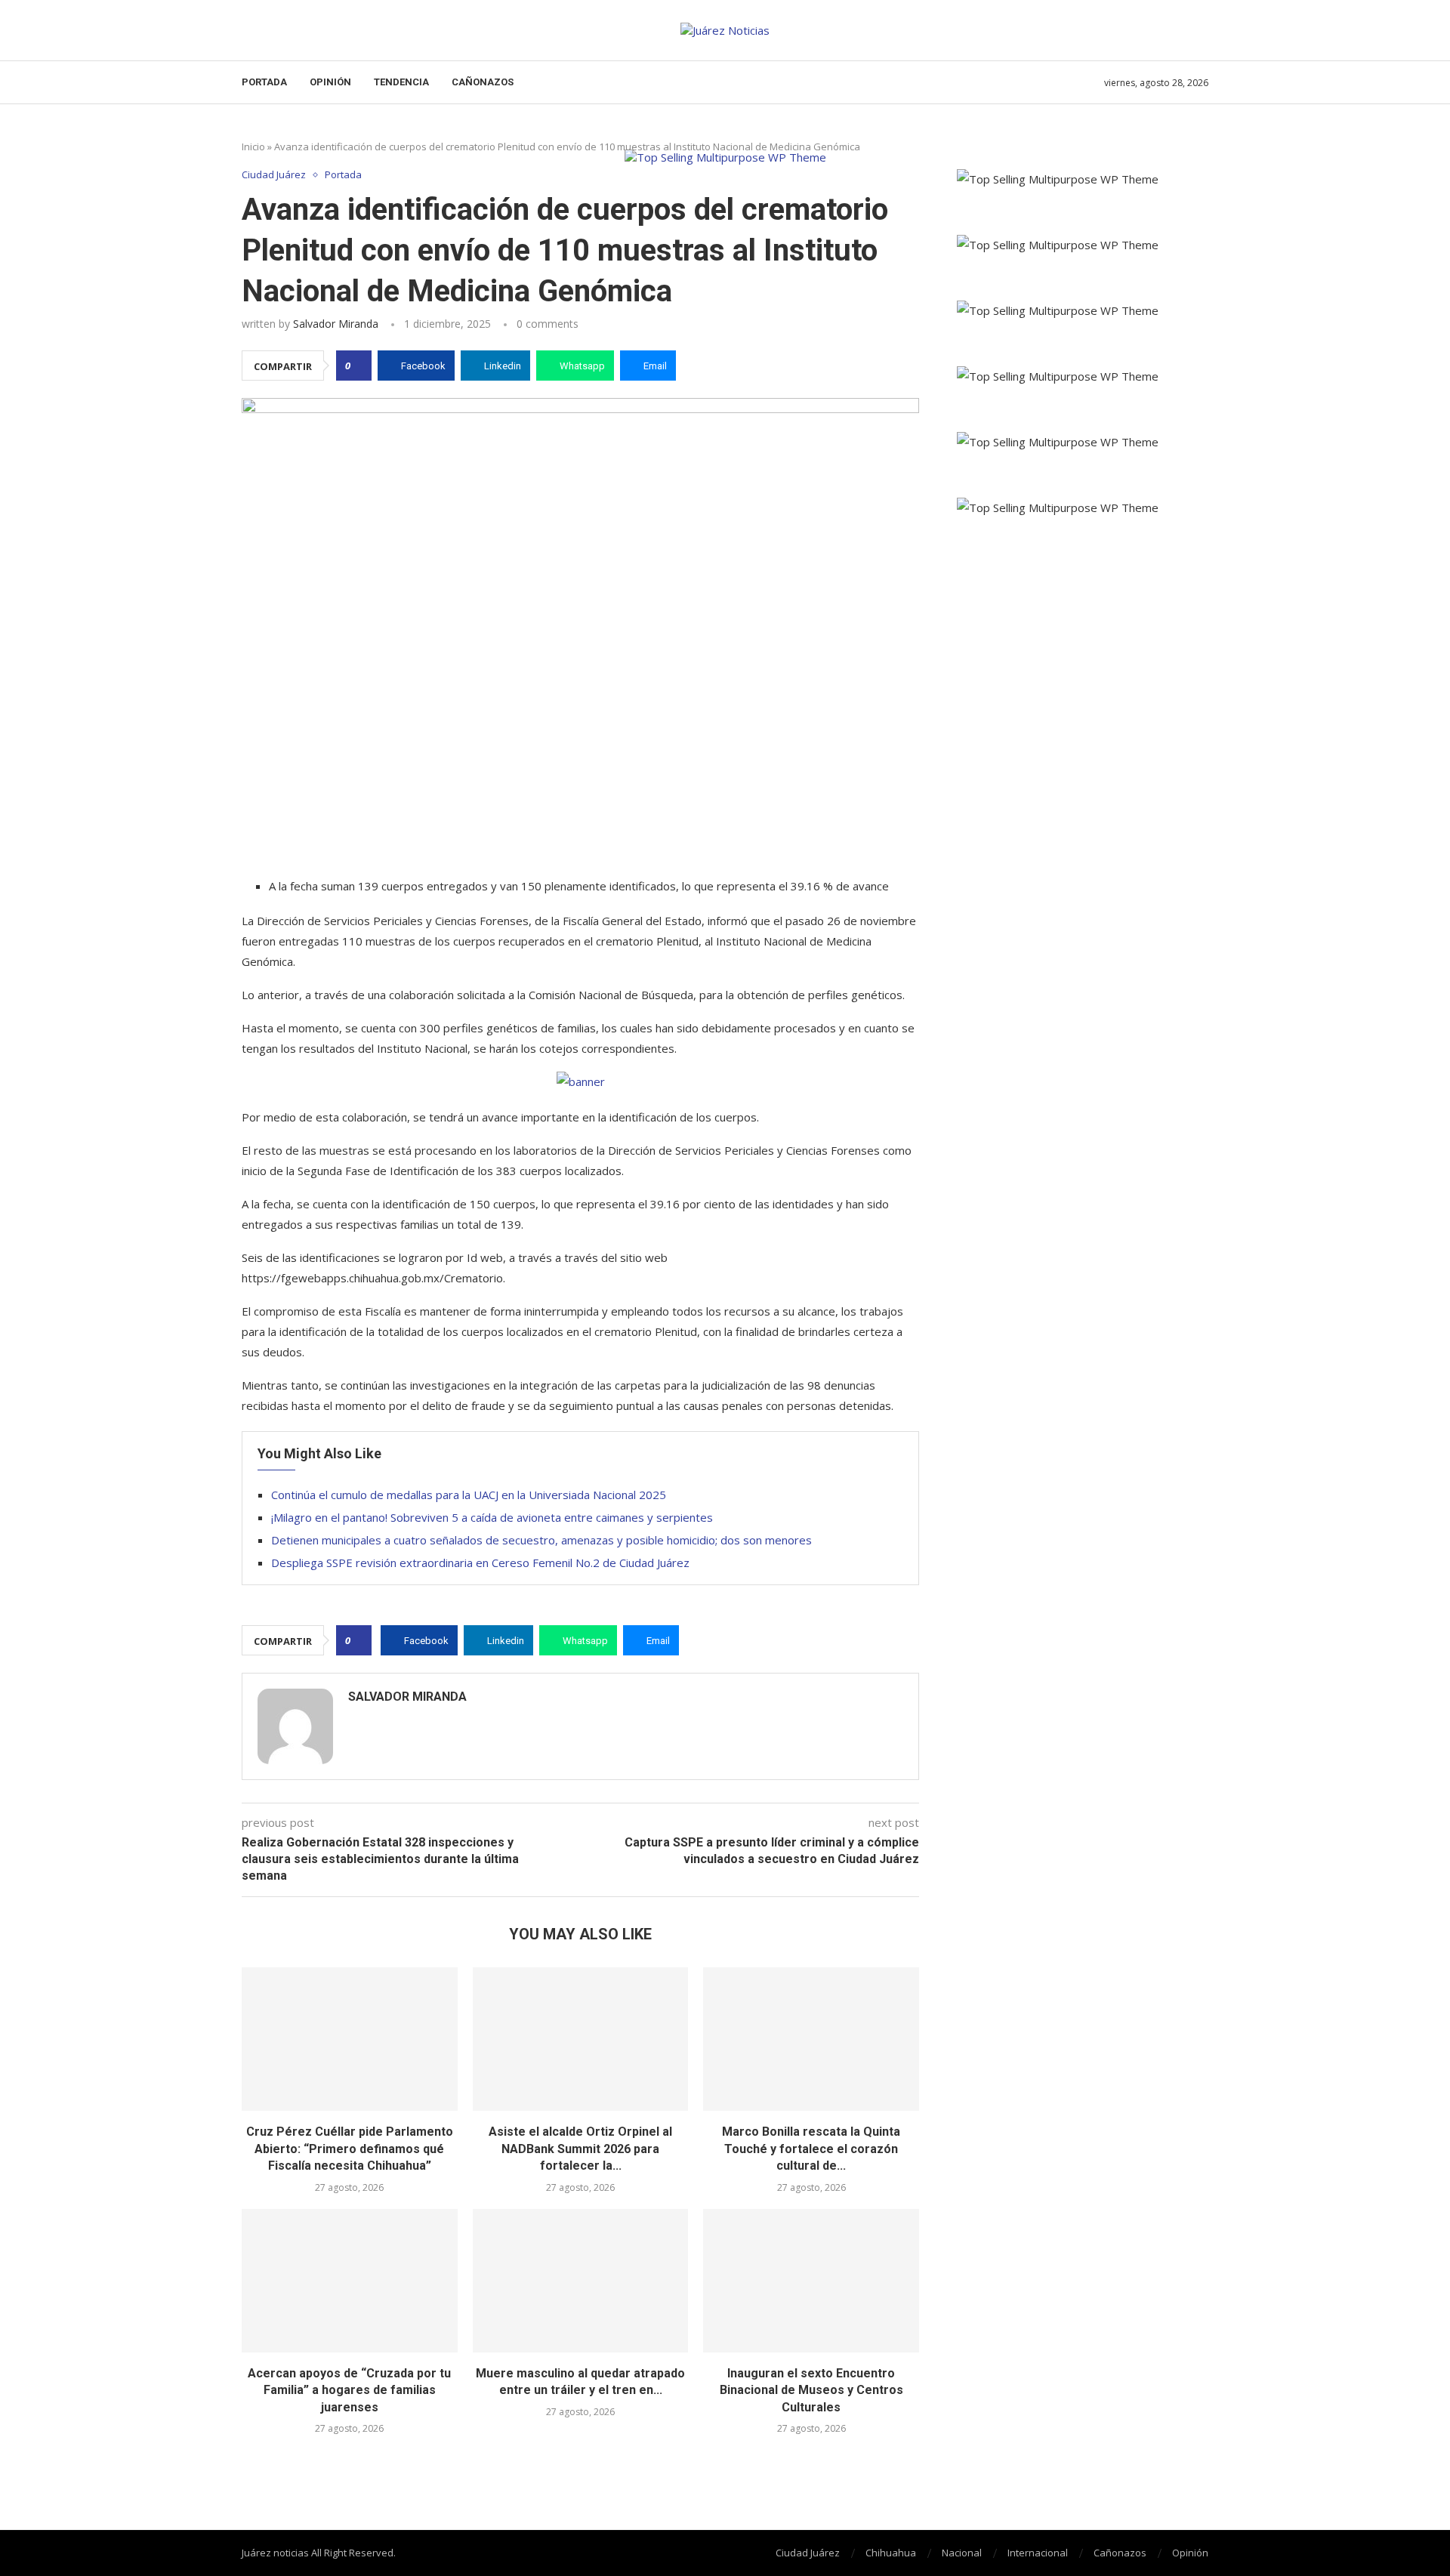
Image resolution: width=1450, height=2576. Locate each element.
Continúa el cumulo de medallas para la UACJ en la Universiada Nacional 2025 (469, 1495)
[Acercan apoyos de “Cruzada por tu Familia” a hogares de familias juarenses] (350, 2281)
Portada (264, 82)
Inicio (253, 147)
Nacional (962, 2553)
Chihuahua (891, 2553)
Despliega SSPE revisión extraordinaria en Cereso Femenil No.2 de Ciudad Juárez (480, 1563)
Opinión (330, 82)
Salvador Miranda (336, 324)
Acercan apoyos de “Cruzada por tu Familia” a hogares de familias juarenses (349, 2390)
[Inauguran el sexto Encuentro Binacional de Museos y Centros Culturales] (811, 2281)
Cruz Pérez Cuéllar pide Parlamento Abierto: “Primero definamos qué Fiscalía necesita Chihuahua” (350, 2149)
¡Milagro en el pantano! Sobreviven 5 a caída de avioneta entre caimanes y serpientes (492, 1517)
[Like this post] (358, 366)
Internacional (1038, 2553)
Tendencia (401, 82)
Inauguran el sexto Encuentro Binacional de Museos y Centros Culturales (811, 2390)
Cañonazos (483, 82)
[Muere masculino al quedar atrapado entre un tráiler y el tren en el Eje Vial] (581, 2281)
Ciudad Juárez (808, 2553)
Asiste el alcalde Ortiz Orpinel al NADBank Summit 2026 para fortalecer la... (580, 2149)
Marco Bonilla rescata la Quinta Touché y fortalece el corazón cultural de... (811, 2149)
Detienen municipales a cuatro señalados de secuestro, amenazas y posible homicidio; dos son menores (541, 1540)
